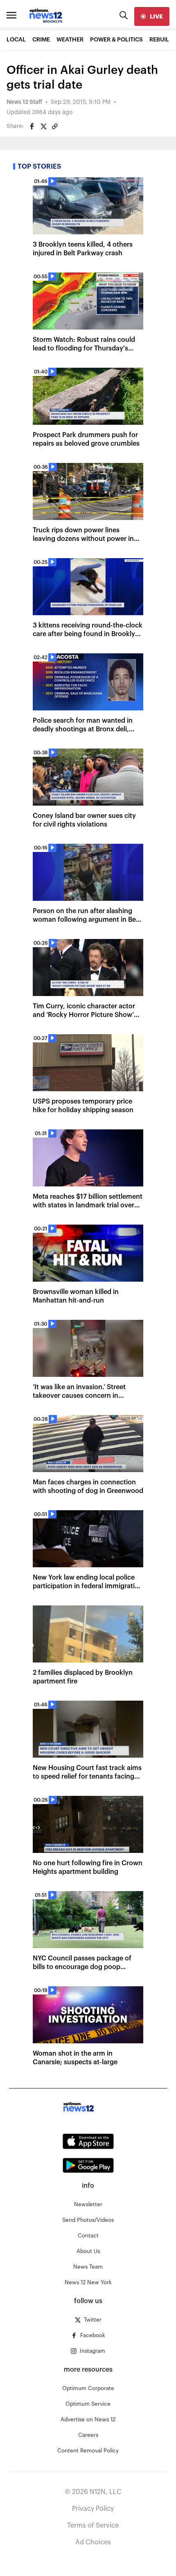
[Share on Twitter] (43, 126)
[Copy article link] (55, 126)
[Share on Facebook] (32, 126)
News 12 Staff (24, 102)
